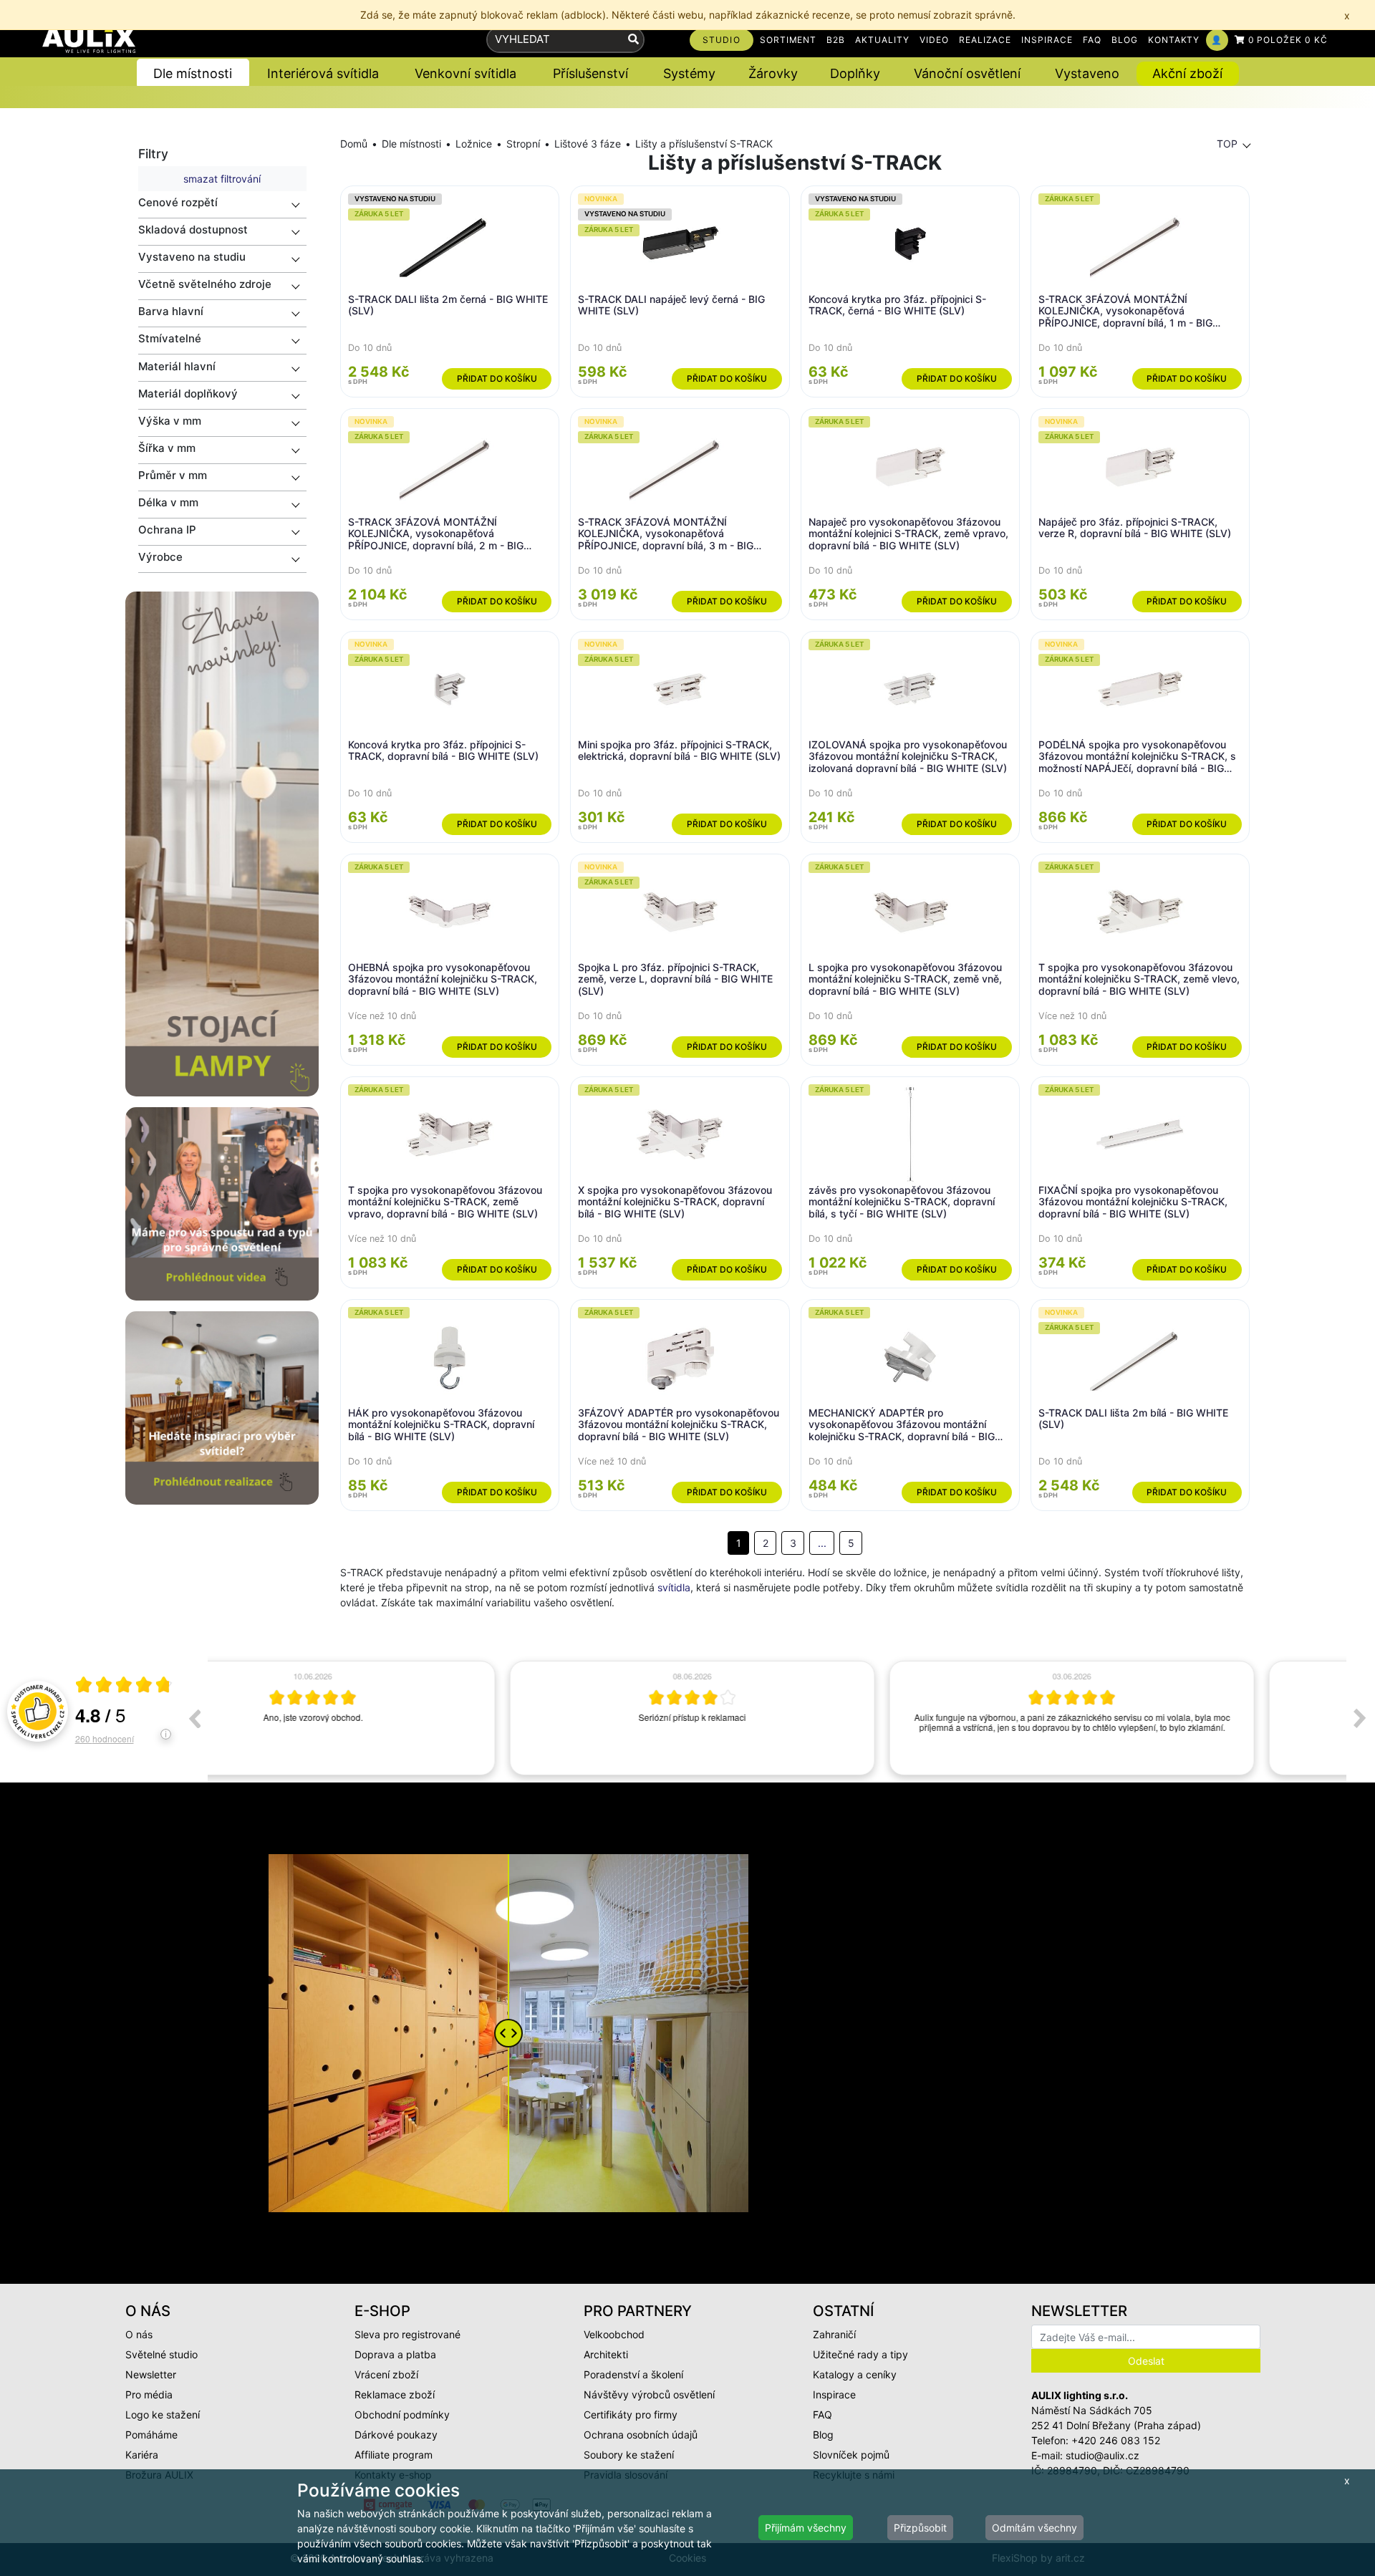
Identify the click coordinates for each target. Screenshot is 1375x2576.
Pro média (149, 2394)
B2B (836, 40)
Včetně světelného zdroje (205, 284)
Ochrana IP (167, 530)
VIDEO (934, 40)
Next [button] (1360, 1718)
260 (105, 1738)
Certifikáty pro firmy (631, 2415)
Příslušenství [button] (590, 73)
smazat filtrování (222, 179)
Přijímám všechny (806, 2528)
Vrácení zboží (386, 2374)
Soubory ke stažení (629, 2455)
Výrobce (160, 557)
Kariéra (142, 2455)
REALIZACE (985, 40)
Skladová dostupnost (193, 230)
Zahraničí (834, 2334)
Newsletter (151, 2374)
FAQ (1092, 40)
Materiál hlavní (177, 366)
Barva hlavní (171, 311)
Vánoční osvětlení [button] (967, 73)
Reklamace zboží (395, 2394)
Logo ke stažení (163, 2415)
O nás (139, 2334)
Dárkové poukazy (396, 2435)
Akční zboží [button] (1187, 73)
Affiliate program (394, 2455)
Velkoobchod (614, 2334)
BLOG (1125, 40)
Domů (354, 144)
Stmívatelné (170, 338)
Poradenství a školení (633, 2374)
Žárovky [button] (773, 73)
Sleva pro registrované (407, 2334)
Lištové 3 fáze (588, 144)
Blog (823, 2435)
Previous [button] (194, 1718)
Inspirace (834, 2394)
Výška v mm (170, 421)
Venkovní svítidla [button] (465, 73)
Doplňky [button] (855, 73)
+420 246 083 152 (1116, 2440)
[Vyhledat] (633, 40)
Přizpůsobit (920, 2528)
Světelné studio (161, 2354)
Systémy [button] (689, 73)
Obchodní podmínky (402, 2415)
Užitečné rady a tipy (860, 2354)
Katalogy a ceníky (855, 2374)
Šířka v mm (167, 448)
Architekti (606, 2354)
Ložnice (474, 144)
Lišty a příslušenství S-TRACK (704, 144)
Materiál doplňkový (188, 394)
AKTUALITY (882, 40)
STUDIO (722, 40)
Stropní (523, 144)
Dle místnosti (411, 144)
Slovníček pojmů (851, 2455)
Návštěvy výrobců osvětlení (649, 2394)
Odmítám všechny (1034, 2528)
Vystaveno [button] (1087, 73)
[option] (397, 1718)
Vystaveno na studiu (192, 257)
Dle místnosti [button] (193, 73)
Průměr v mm (173, 475)
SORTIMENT (788, 40)
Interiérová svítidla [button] (323, 73)
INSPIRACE (1047, 40)
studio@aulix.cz (1103, 2455)
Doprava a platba (395, 2354)
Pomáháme (151, 2435)
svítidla (674, 1587)
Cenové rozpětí (178, 202)
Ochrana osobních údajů (641, 2435)
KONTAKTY (1174, 40)
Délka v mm (168, 502)
